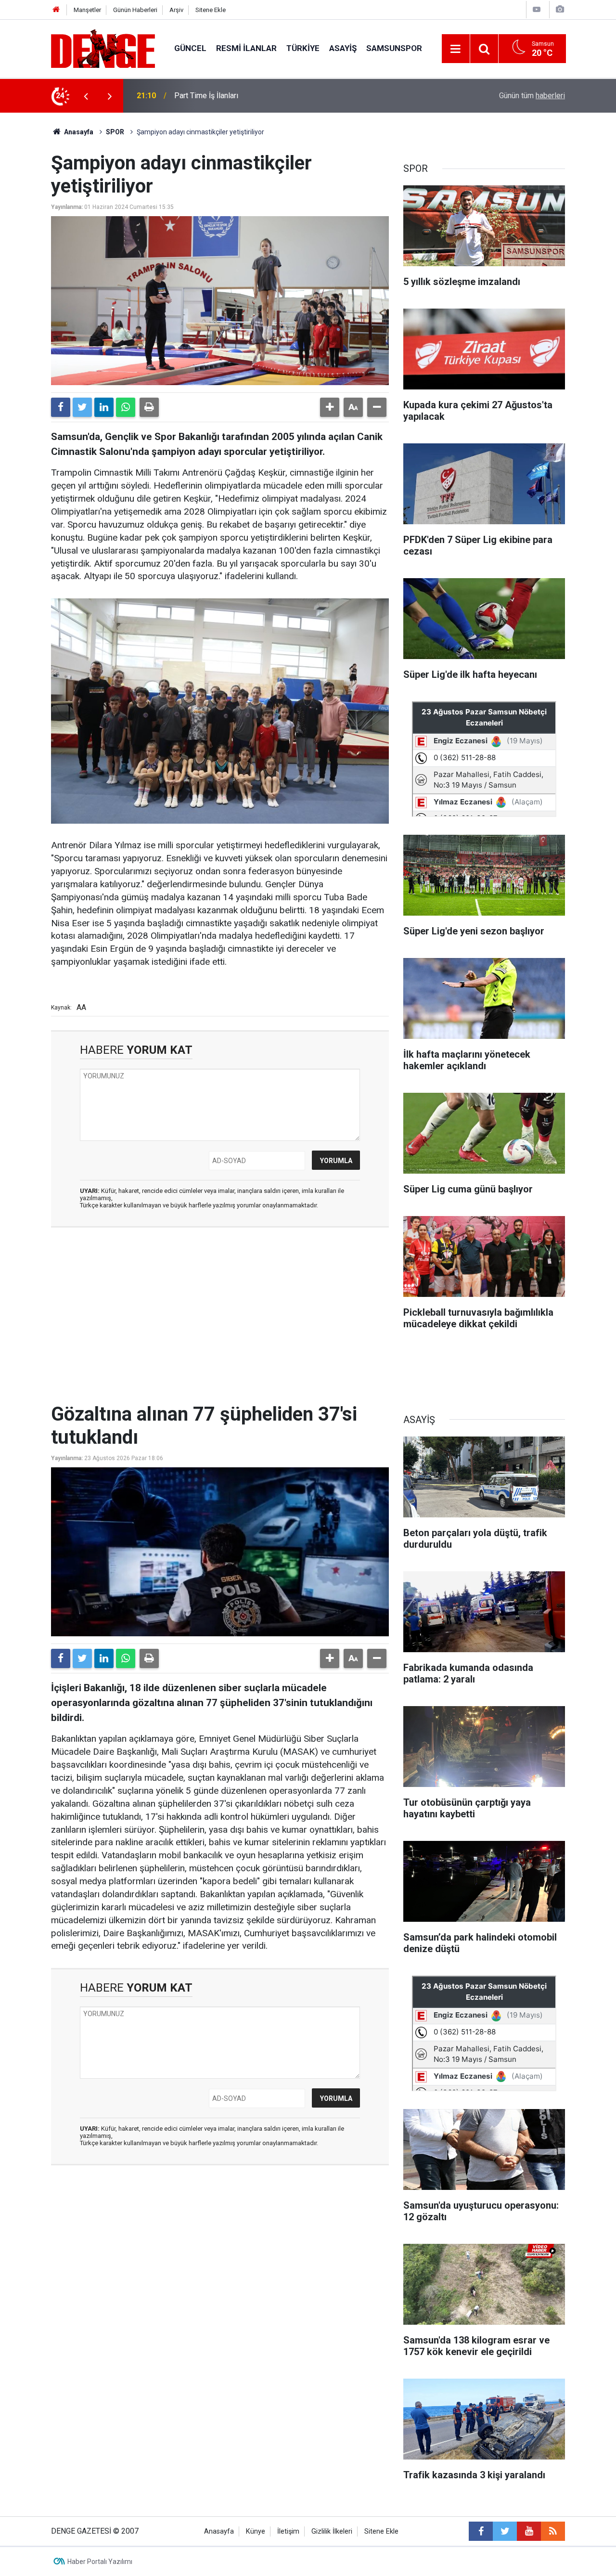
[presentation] (86, 96)
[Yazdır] (149, 407)
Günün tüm (532, 96)
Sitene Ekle (211, 10)
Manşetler (87, 10)
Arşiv (176, 10)
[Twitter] (82, 407)
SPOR (115, 132)
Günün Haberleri (135, 10)
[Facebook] (61, 407)
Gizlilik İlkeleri (332, 2531)
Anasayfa (78, 132)
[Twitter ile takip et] (505, 2531)
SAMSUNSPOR (394, 48)
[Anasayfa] (56, 10)
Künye (256, 2531)
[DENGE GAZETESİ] (103, 48)
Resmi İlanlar (246, 48)
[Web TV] (537, 9)
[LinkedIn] (104, 407)
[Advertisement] (220, 1321)
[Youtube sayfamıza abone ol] (529, 2531)
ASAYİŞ (343, 48)
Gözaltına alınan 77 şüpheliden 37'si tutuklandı (251, 96)
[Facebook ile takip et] (481, 2531)
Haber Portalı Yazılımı (100, 2562)
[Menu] (456, 49)
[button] (330, 407)
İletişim (288, 2531)
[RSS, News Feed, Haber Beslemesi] (553, 2531)
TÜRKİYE (303, 48)
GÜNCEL (190, 48)
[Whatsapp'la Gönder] (126, 407)
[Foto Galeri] (560, 9)
